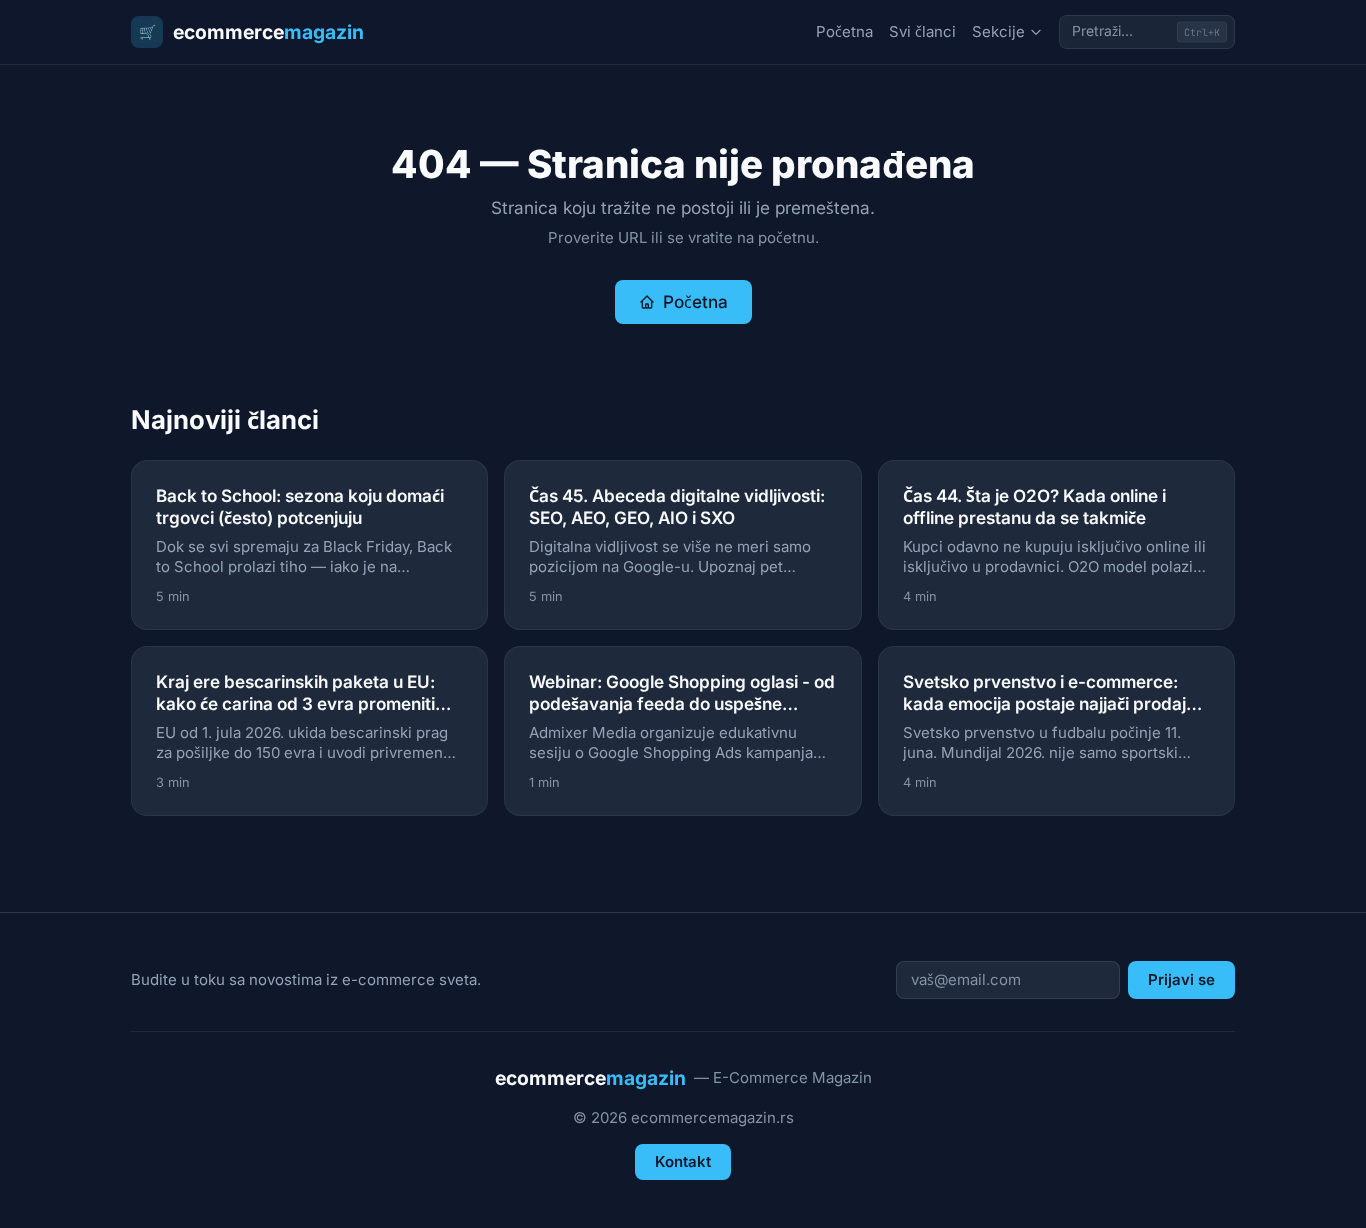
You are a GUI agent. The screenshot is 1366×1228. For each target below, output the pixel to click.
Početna (844, 31)
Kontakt (683, 1161)
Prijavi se (1181, 979)
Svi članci (922, 31)
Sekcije (998, 31)
